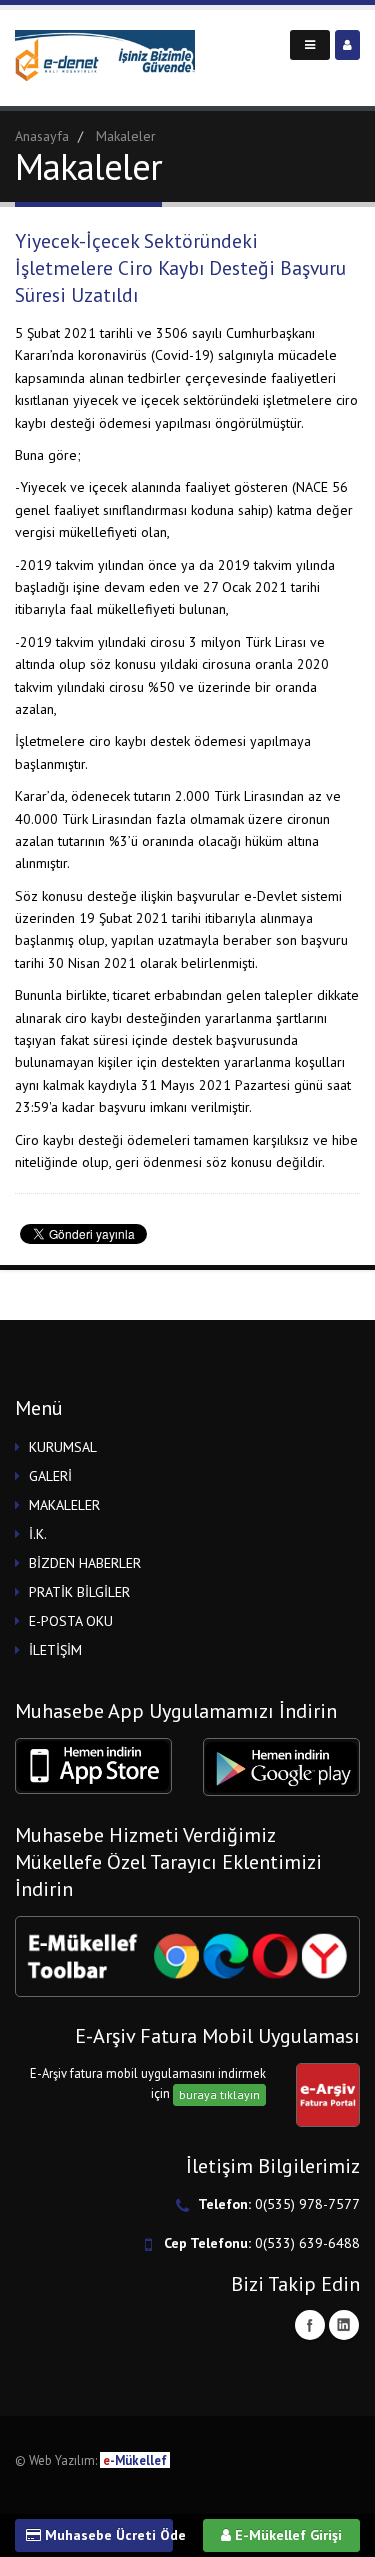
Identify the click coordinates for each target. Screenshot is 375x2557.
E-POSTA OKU (71, 1621)
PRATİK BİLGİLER (79, 1592)
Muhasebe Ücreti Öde (107, 2535)
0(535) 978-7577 (307, 2204)
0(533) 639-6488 (307, 2243)
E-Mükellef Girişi (286, 2535)
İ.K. (38, 1534)
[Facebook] (310, 2325)
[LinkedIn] (344, 2325)
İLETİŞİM (55, 1650)
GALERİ (50, 1476)
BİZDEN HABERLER (85, 1563)
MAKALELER (64, 1505)
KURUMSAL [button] (63, 1447)
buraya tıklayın (219, 2094)
